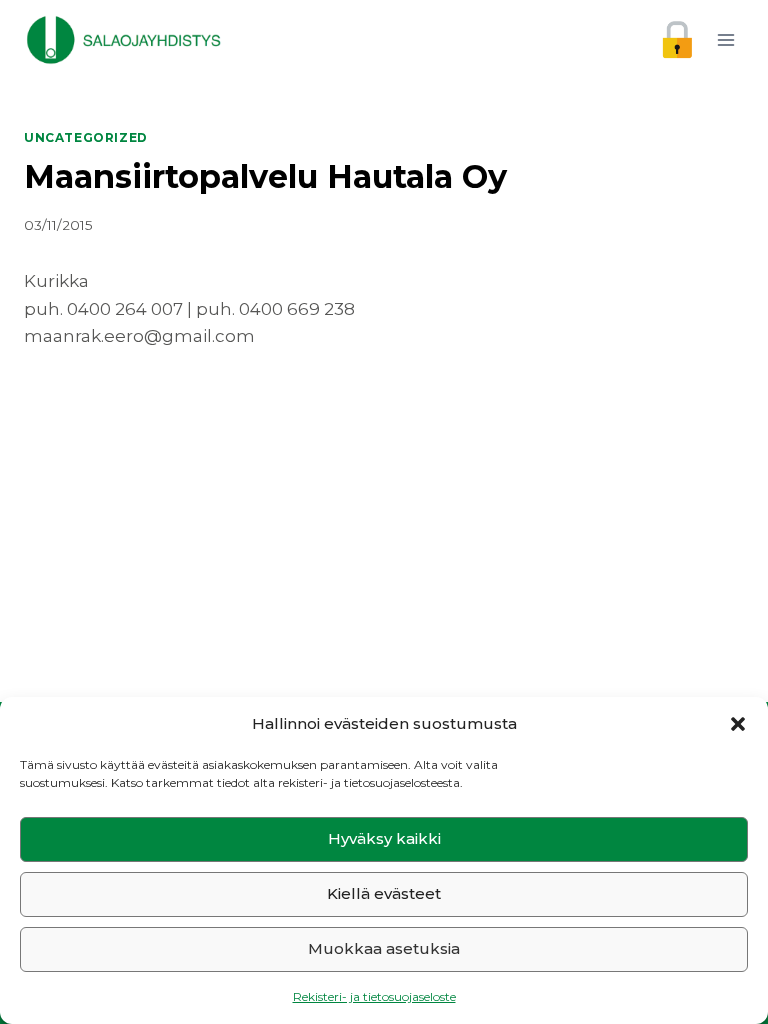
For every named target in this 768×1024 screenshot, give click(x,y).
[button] (738, 724)
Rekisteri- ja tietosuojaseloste (374, 996)
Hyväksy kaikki (384, 838)
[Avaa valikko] (725, 39)
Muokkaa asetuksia (384, 948)
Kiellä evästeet (384, 893)
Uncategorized (86, 137)
